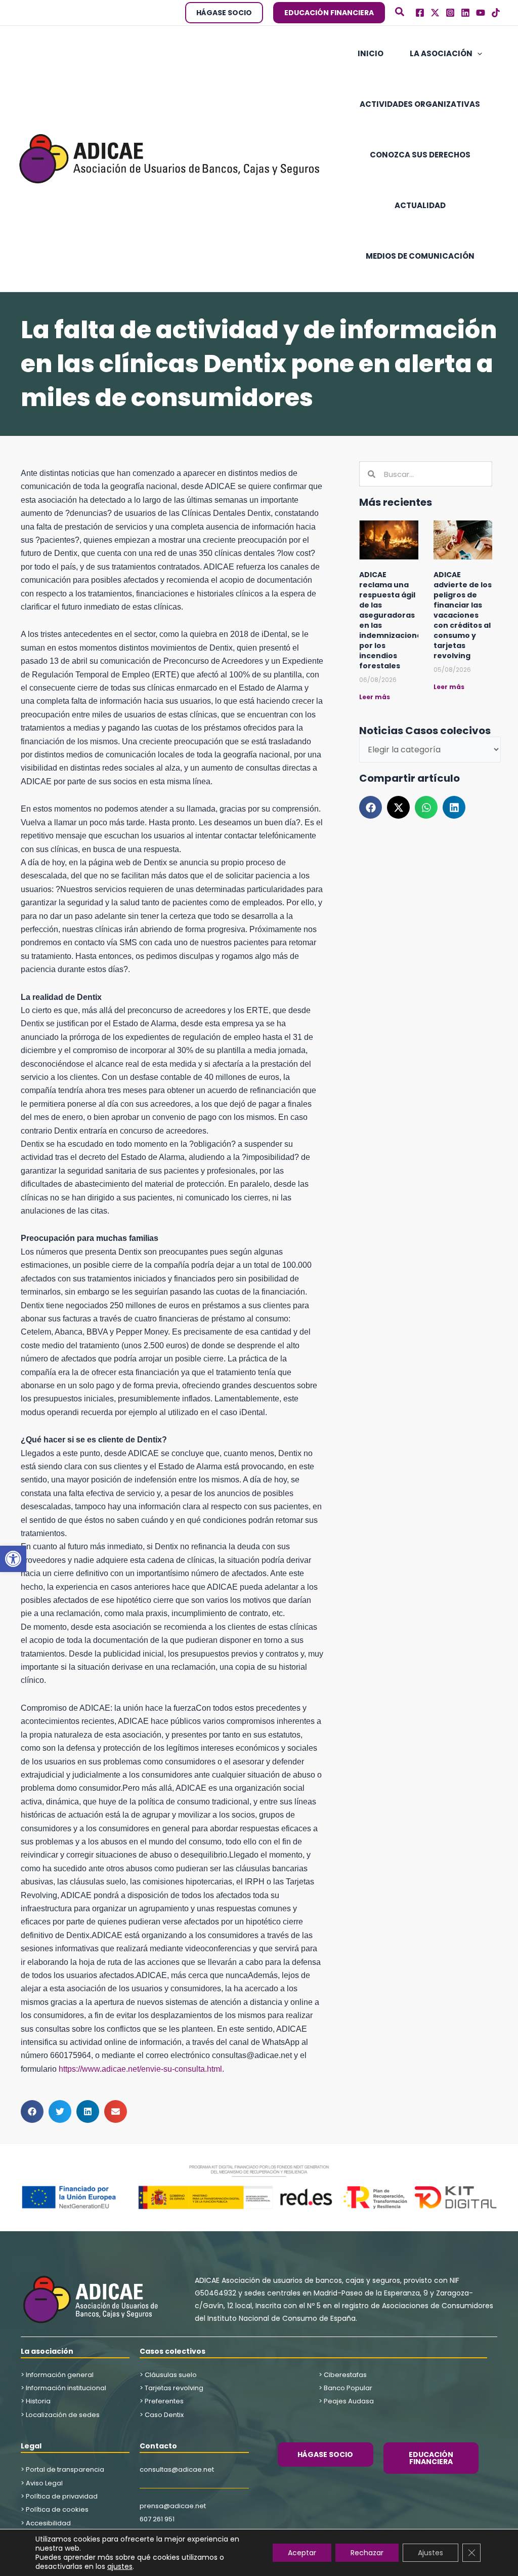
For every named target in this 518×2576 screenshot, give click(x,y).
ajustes (120, 2566)
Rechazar (367, 2553)
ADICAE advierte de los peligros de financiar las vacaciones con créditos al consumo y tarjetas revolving (463, 615)
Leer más (375, 697)
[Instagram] (450, 13)
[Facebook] (420, 13)
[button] (13, 1559)
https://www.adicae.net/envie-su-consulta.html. (141, 2069)
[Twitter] (435, 13)
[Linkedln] (465, 13)
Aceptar (302, 2553)
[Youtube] (481, 13)
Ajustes (430, 2553)
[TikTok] (496, 13)
